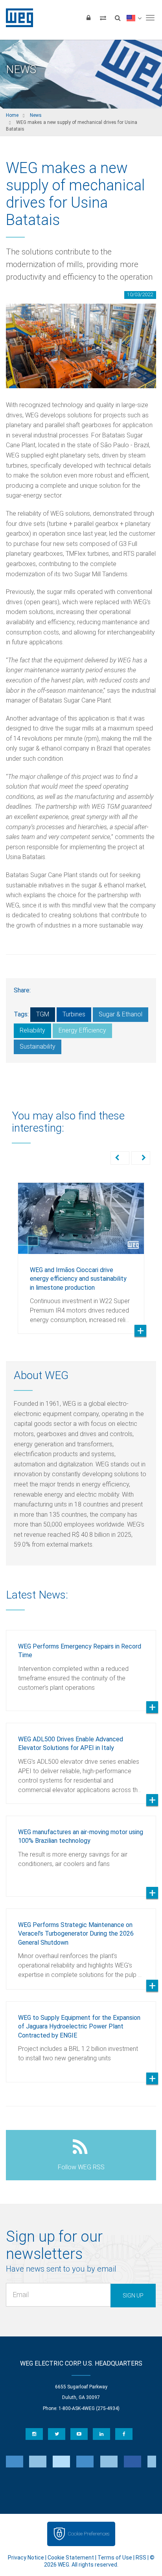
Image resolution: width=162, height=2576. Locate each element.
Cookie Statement (71, 2558)
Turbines (74, 1014)
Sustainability (38, 1046)
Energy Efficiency (82, 1030)
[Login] (88, 18)
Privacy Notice (26, 2558)
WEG (17, 18)
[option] (81, 1252)
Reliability (32, 1030)
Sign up (133, 2296)
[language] (134, 18)
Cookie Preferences (88, 2534)
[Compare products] (103, 18)
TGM (43, 1014)
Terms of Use (115, 2558)
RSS (141, 2558)
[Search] (118, 18)
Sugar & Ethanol (121, 1014)
